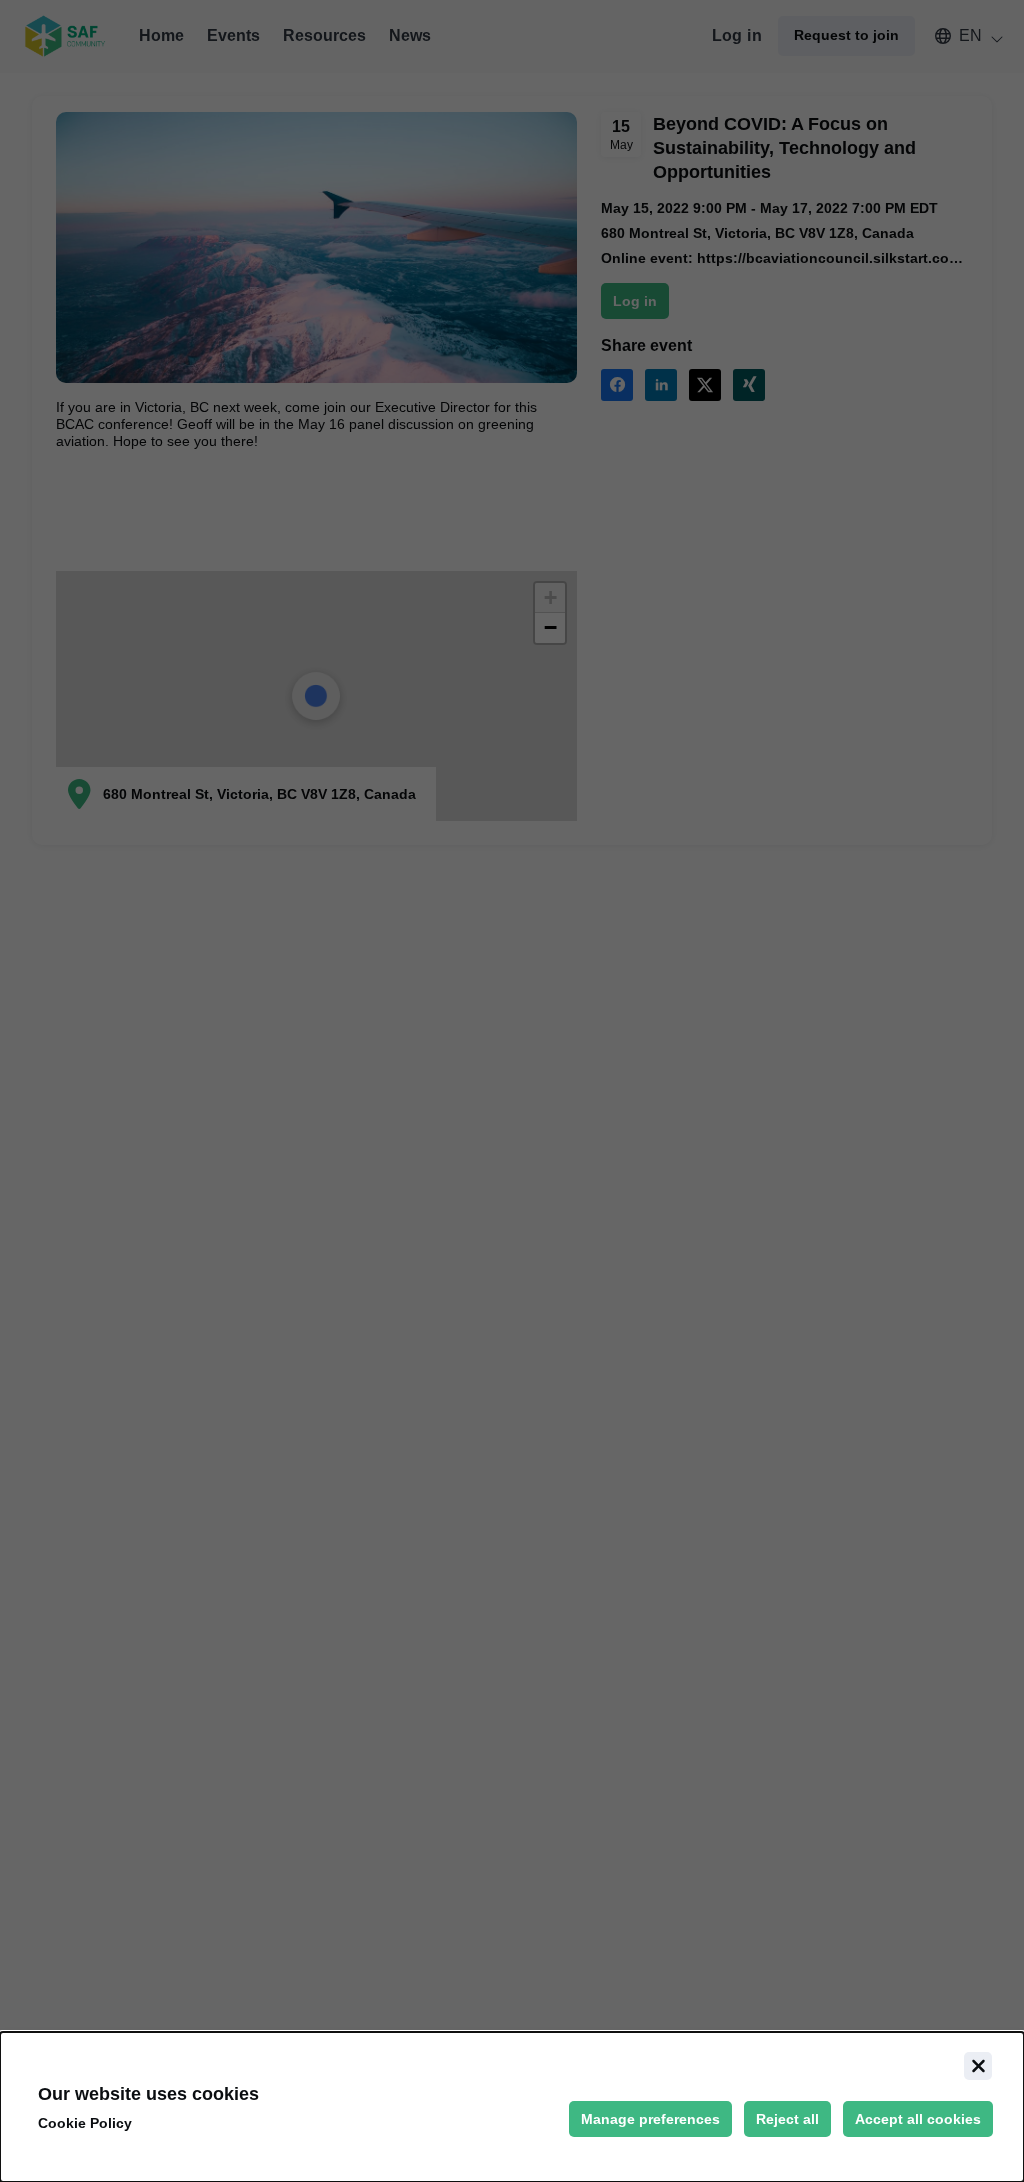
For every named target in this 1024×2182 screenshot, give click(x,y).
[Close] (978, 2066)
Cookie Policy (85, 2123)
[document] (512, 2107)
